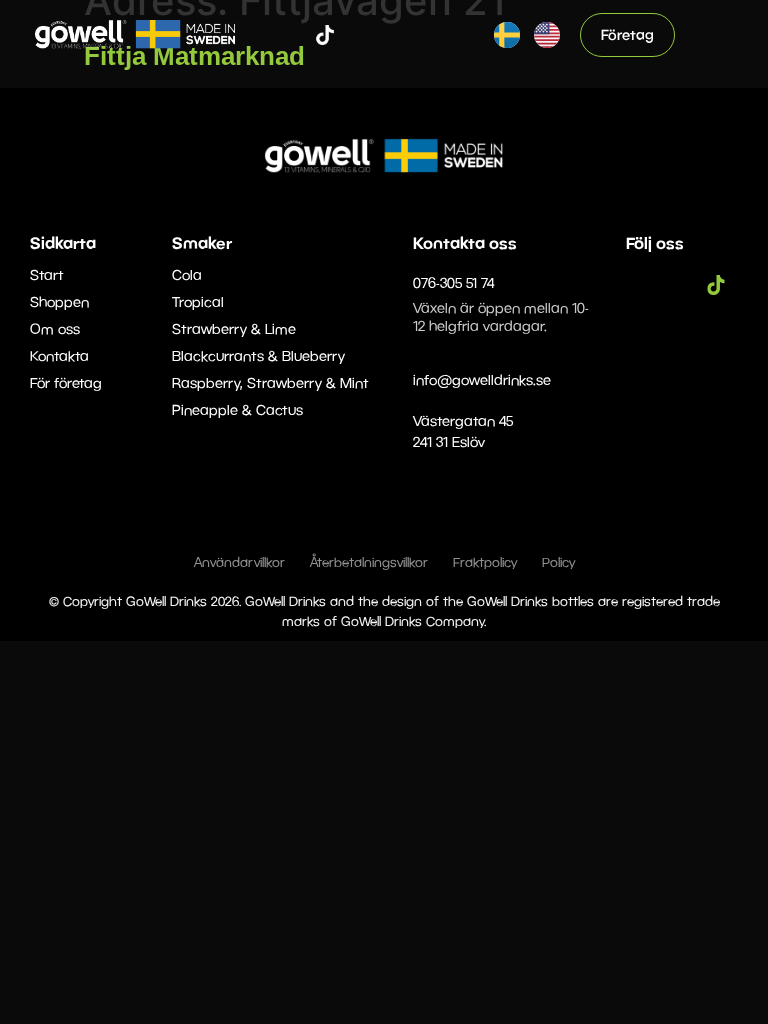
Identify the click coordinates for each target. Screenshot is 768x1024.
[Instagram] (295, 35)
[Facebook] (265, 35)
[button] (714, 34)
